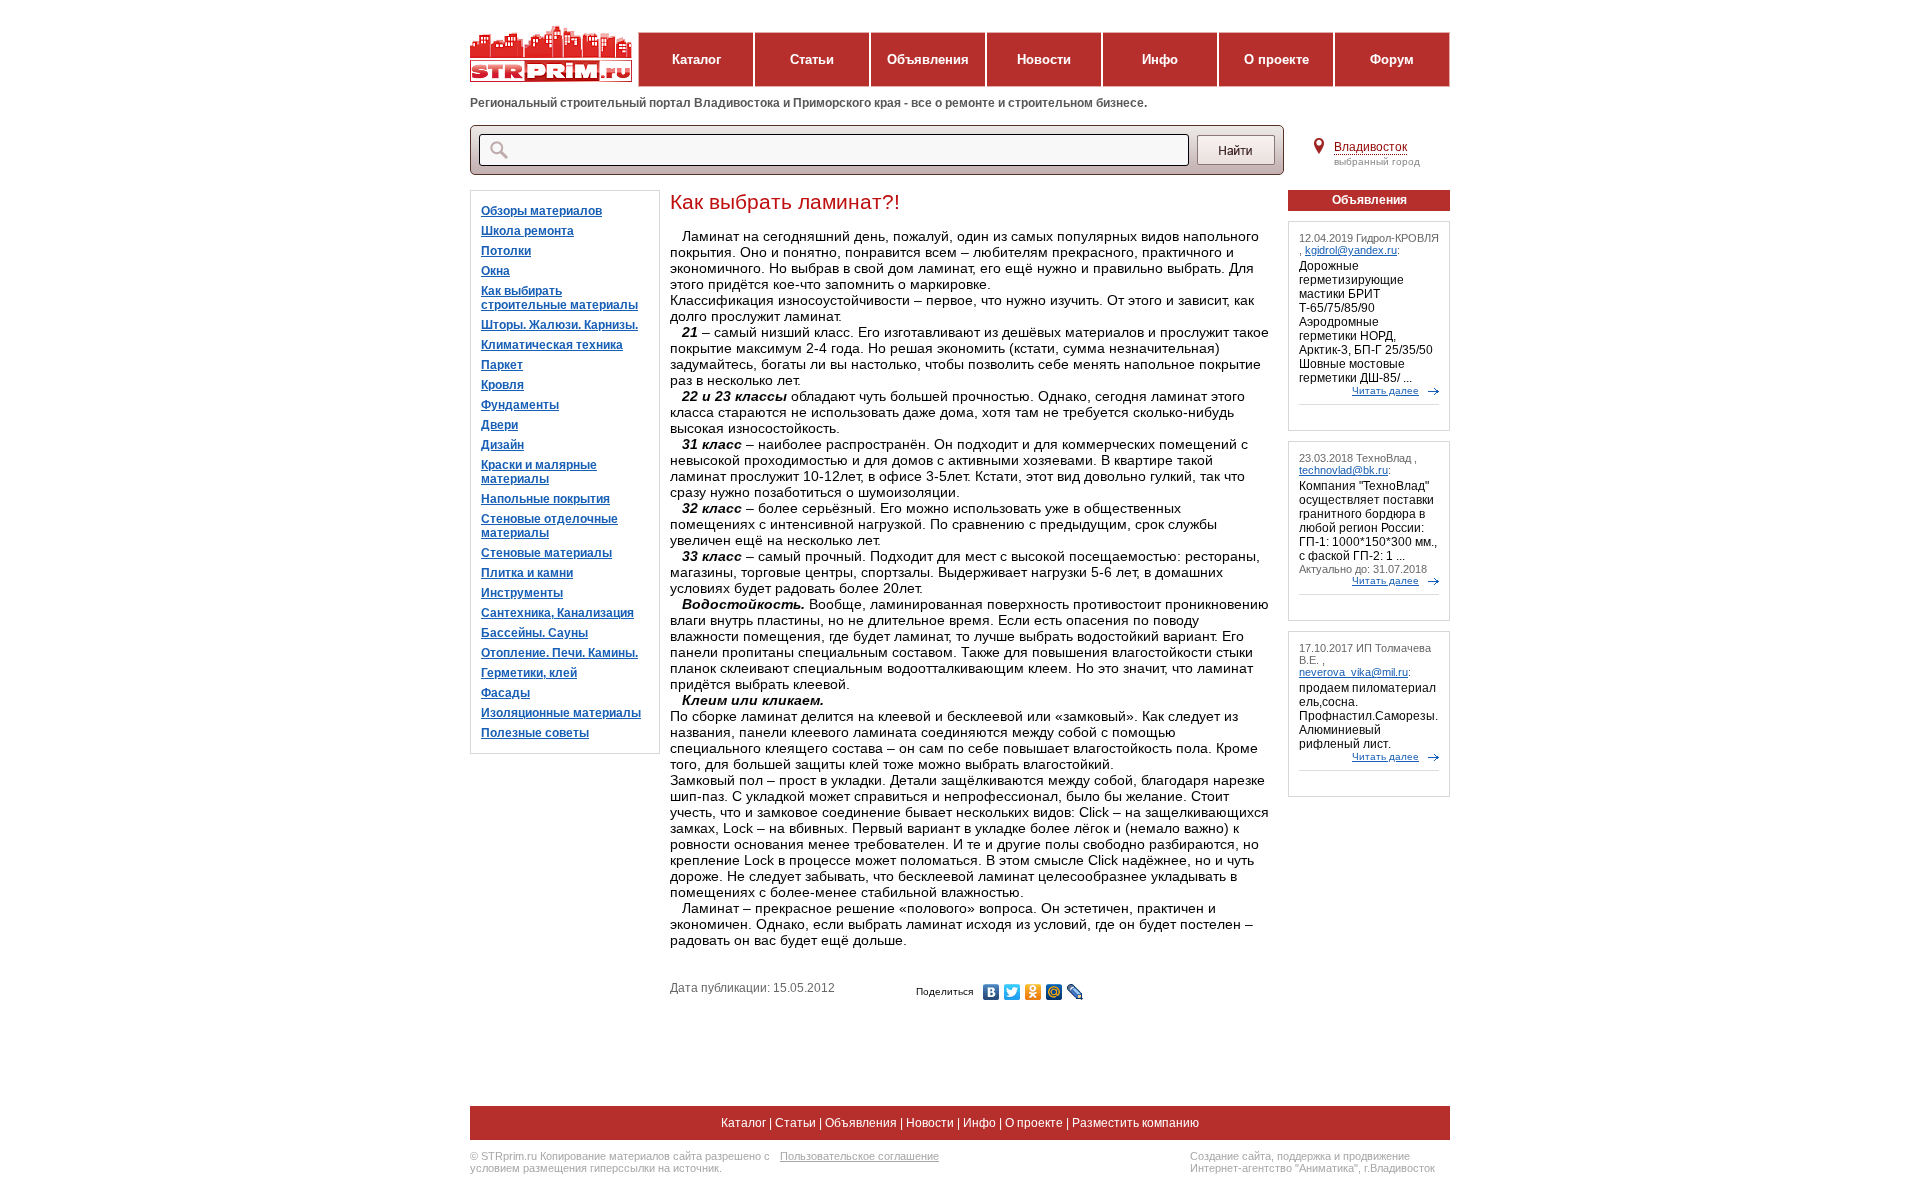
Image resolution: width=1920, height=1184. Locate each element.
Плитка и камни (527, 573)
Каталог (696, 59)
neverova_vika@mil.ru (1353, 672)
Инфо (1160, 59)
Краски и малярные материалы (539, 472)
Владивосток (1370, 147)
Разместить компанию (1135, 1123)
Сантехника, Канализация (557, 613)
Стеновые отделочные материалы (549, 526)
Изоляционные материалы (561, 713)
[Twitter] (1012, 992)
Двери (499, 425)
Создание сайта (1230, 1156)
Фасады (505, 693)
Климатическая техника (552, 345)
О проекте (1276, 59)
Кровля (502, 385)
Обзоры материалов (541, 211)
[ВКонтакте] (991, 992)
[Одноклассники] (1033, 992)
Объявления (928, 59)
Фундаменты (520, 405)
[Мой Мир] (1054, 992)
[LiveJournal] (1075, 992)
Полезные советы (535, 733)
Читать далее (1385, 390)
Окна (495, 271)
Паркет (502, 365)
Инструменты (522, 593)
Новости (1044, 59)
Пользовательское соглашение (859, 1156)
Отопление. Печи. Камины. (559, 653)
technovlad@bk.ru (1343, 470)
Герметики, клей (529, 673)
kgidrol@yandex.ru (1351, 250)
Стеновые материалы (546, 553)
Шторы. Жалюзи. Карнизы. (559, 325)
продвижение (1376, 1156)
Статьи (812, 59)
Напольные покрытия (545, 499)
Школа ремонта (527, 231)
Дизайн (502, 445)
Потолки (506, 251)
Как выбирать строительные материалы (559, 298)
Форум (1392, 59)
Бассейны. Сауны (534, 633)
